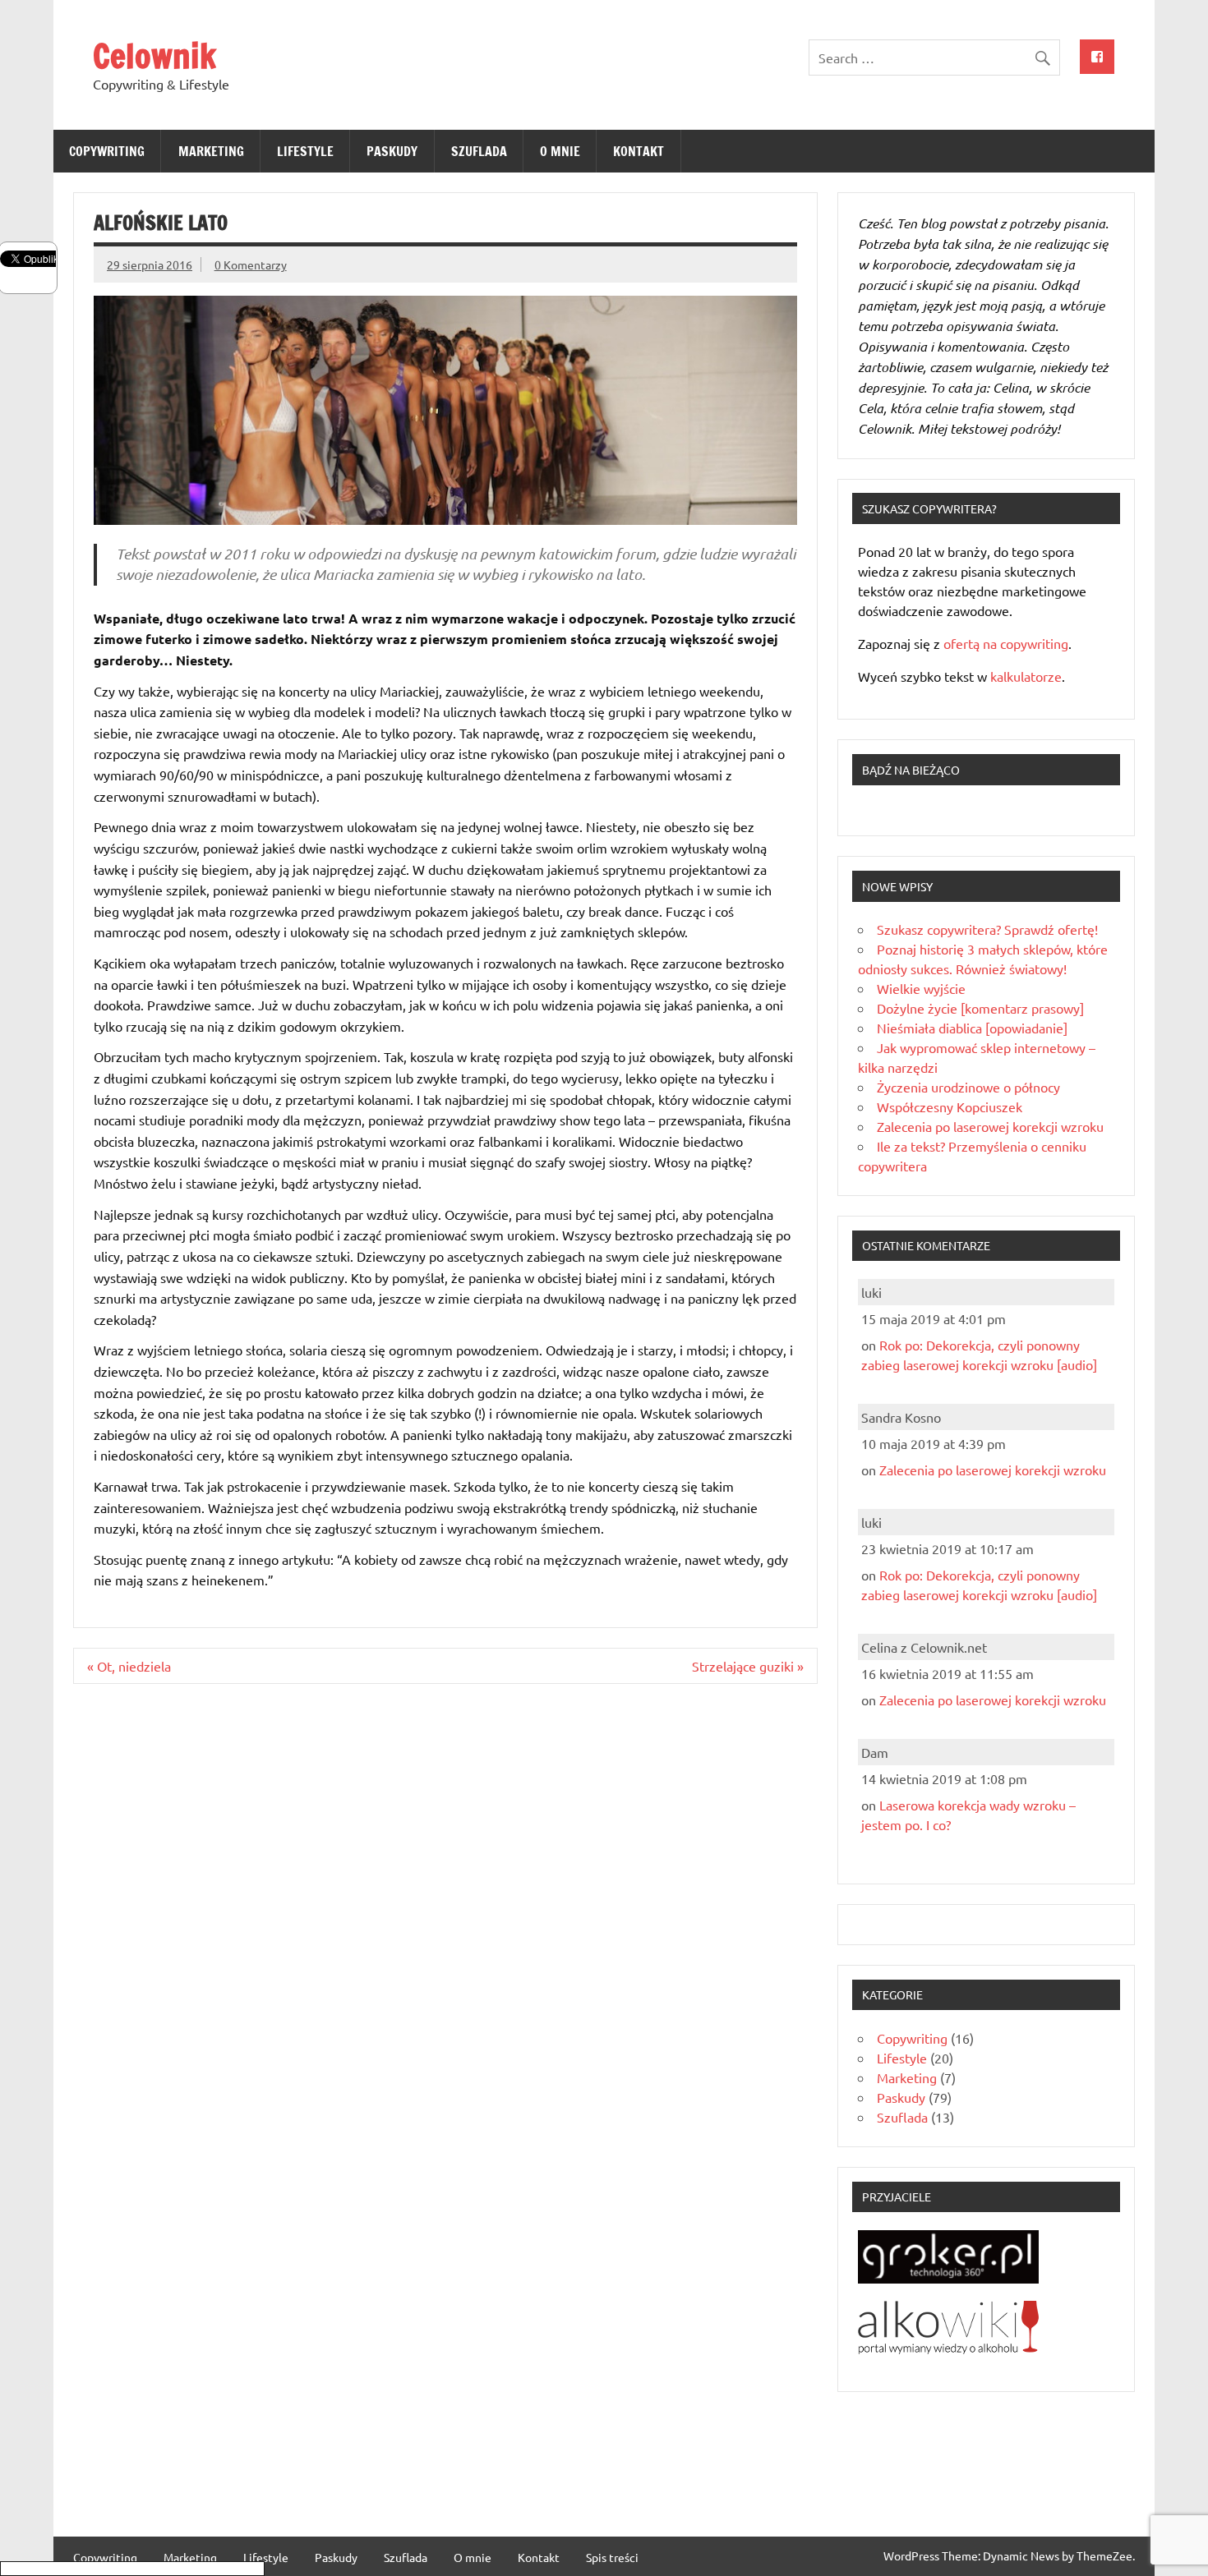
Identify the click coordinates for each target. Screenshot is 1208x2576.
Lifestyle (305, 151)
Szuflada (479, 151)
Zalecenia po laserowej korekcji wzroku (990, 1126)
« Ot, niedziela (129, 1666)
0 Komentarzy (251, 264)
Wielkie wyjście (921, 988)
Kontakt (639, 151)
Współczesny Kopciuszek (950, 1106)
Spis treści (612, 2557)
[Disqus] (445, 1909)
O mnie (560, 151)
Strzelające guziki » (748, 1666)
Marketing (211, 151)
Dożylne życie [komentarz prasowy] (980, 1008)
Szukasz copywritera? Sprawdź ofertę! (987, 929)
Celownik (154, 55)
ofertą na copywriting (1006, 643)
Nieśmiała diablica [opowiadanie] (972, 1028)
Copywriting (107, 151)
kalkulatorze (1026, 676)
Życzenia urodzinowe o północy (968, 1087)
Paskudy (392, 151)
